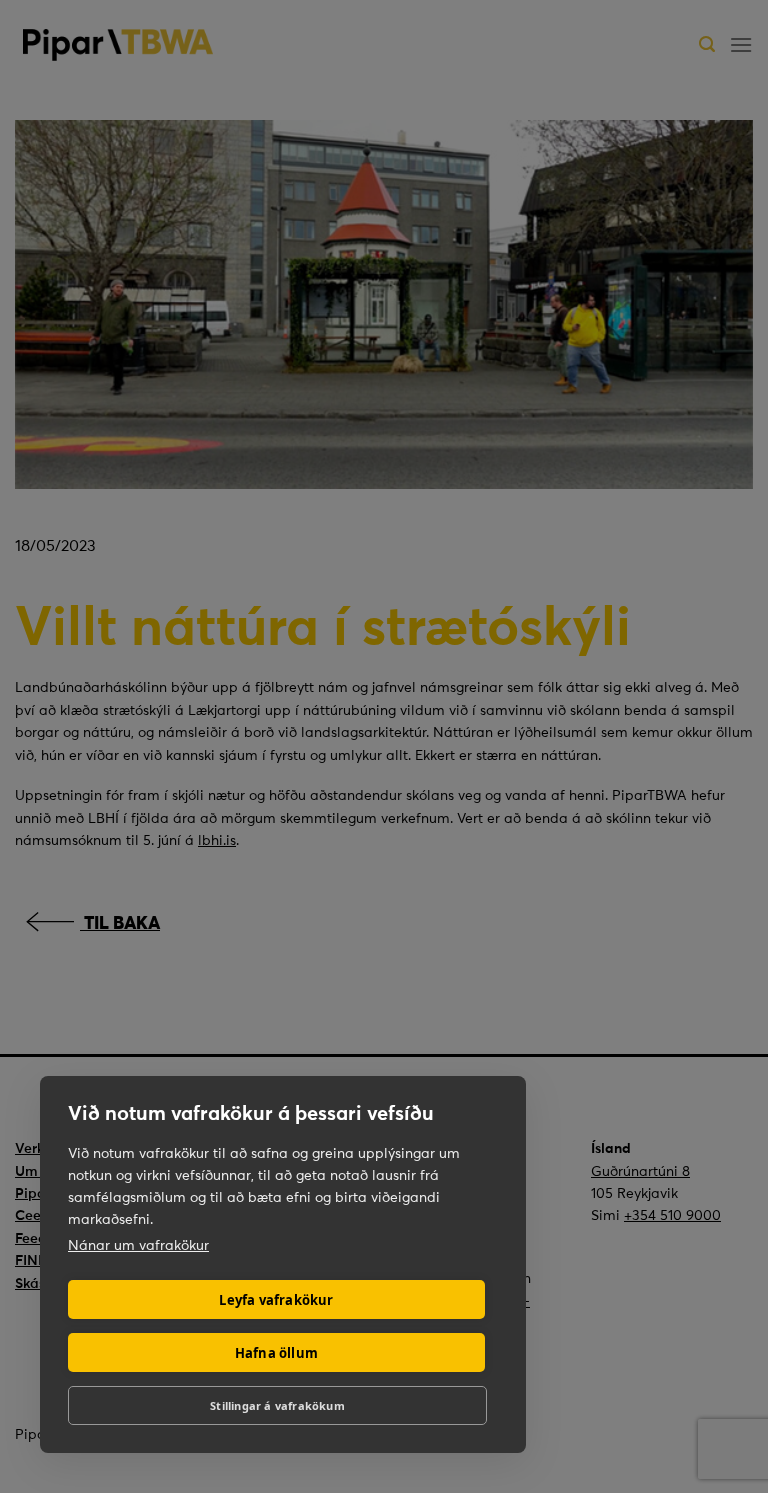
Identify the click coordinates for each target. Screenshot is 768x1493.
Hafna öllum (276, 1353)
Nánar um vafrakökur (138, 1245)
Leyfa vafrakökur (276, 1300)
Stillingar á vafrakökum (277, 1405)
